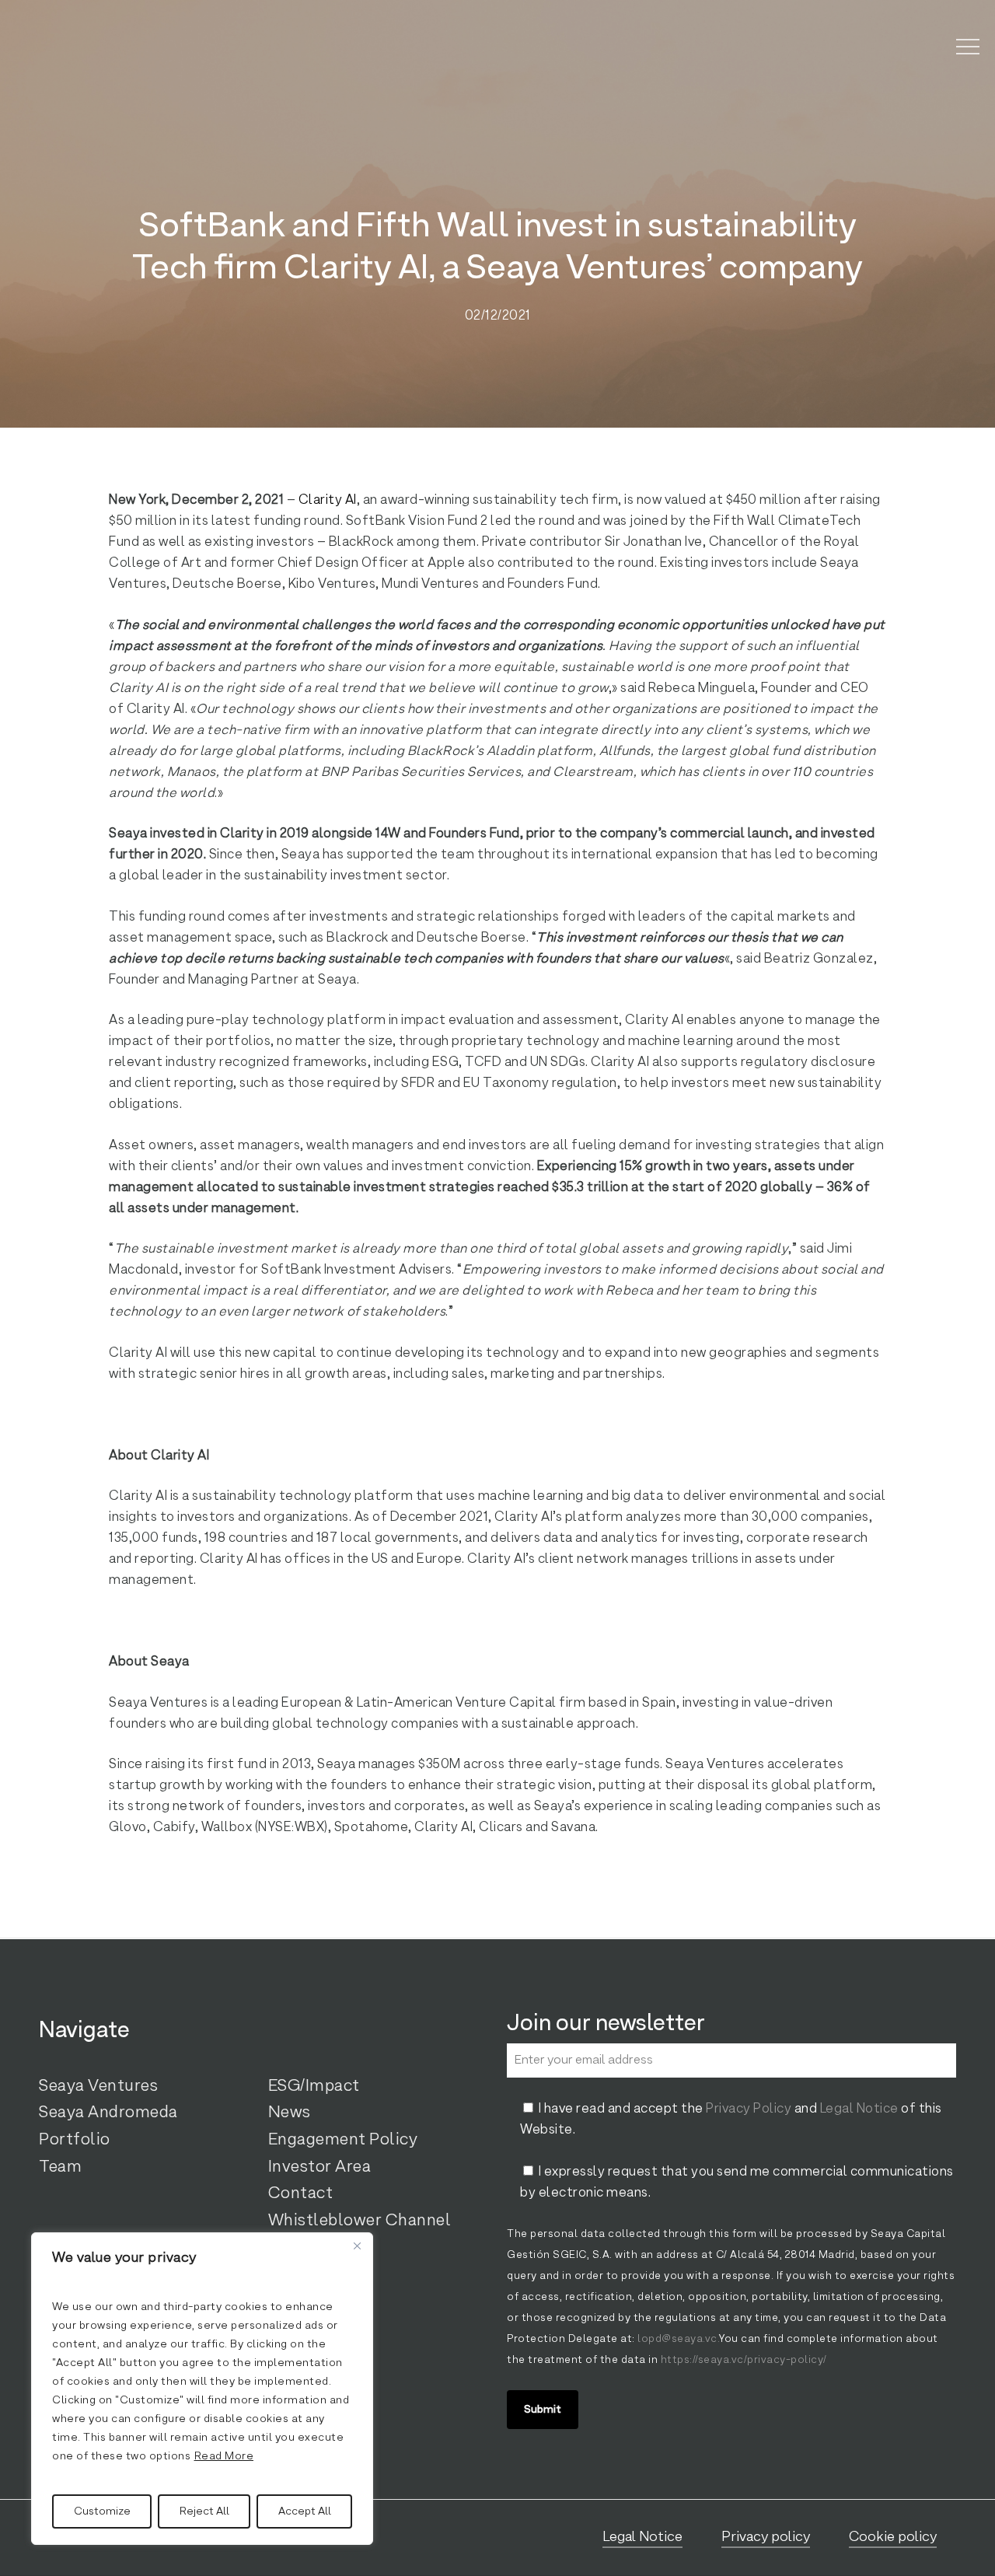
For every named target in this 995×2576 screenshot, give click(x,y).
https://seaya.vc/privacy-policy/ (742, 2360)
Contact (301, 2193)
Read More (224, 2456)
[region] (202, 2389)
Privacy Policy (749, 2109)
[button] (968, 47)
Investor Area (320, 2167)
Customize (102, 2511)
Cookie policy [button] (893, 2537)
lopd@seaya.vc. (678, 2339)
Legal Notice (859, 2109)
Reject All (204, 2511)
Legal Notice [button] (642, 2537)
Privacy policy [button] (766, 2537)
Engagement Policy (343, 2140)
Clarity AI (328, 500)
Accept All (305, 2511)
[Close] (357, 2246)
